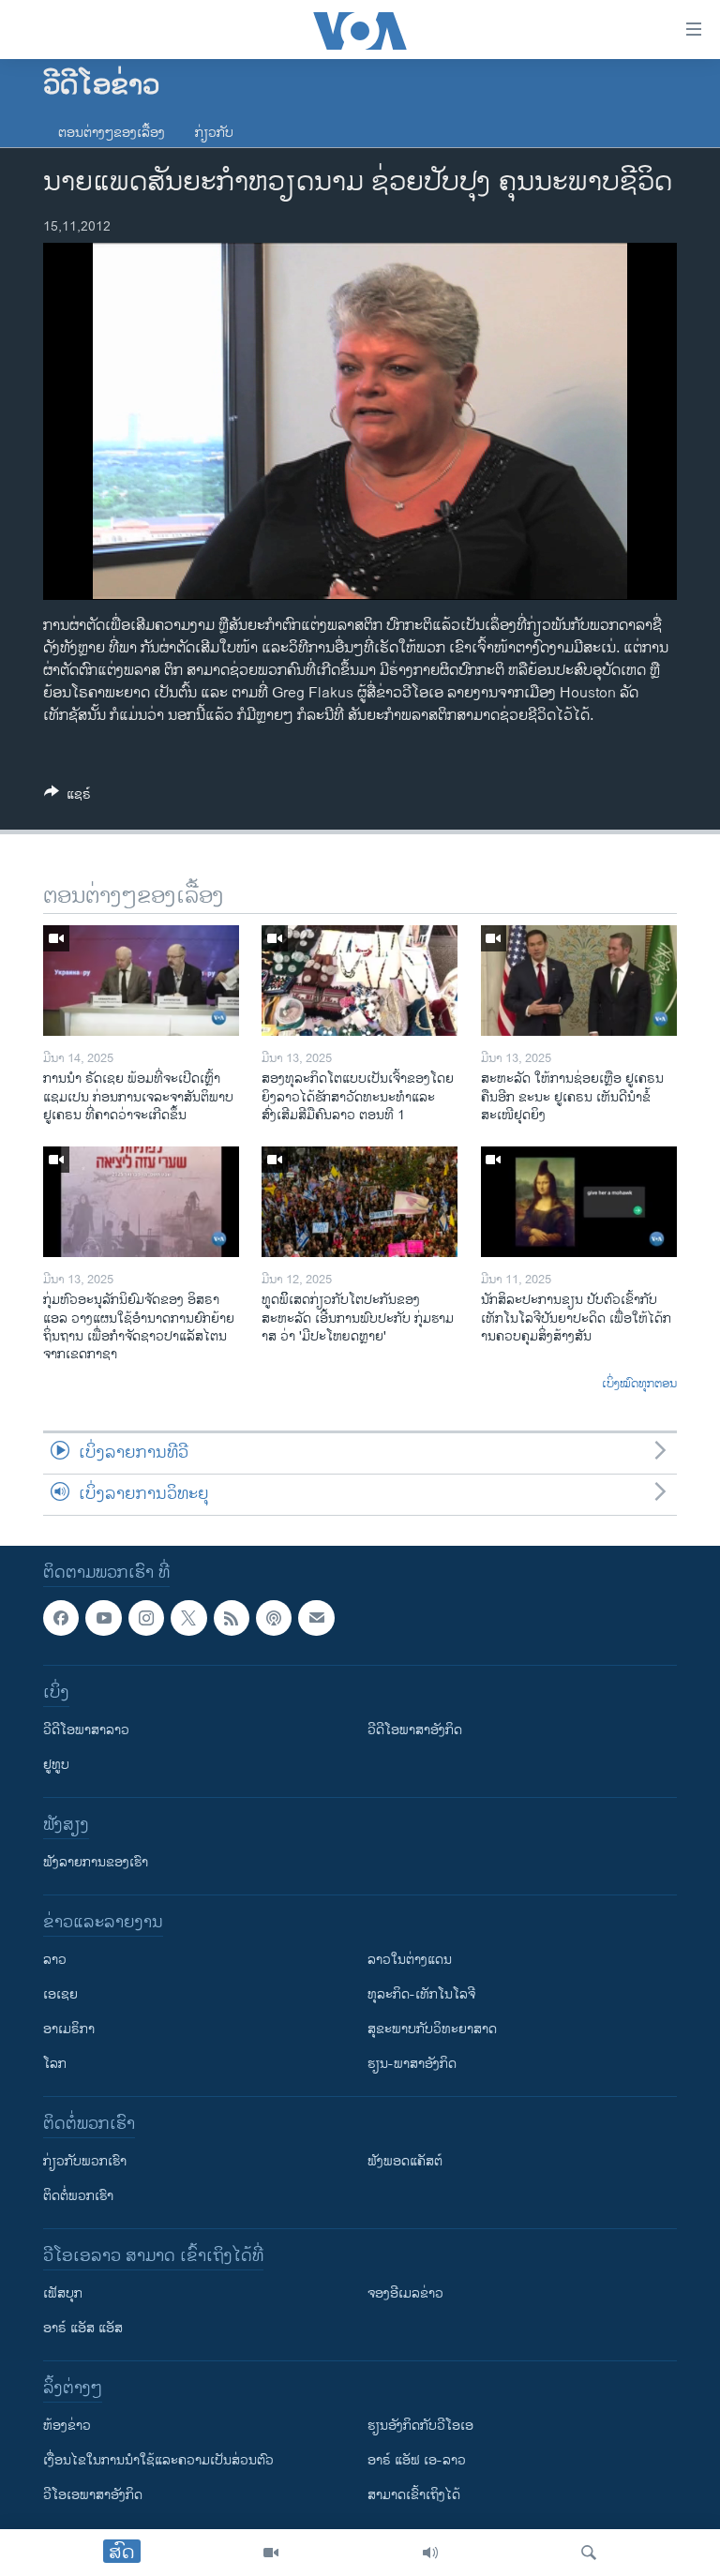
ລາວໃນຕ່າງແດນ (410, 1961)
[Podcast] (274, 1618)
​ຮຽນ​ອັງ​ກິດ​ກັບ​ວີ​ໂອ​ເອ (420, 2426)
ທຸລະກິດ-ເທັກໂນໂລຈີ (421, 1995)
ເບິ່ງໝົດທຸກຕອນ (639, 1385)
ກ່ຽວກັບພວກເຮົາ (85, 2162)
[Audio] (430, 2553)
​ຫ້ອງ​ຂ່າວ (67, 2426)
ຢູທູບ (56, 1766)
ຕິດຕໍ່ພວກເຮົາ (78, 2197)
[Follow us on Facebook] (61, 1618)
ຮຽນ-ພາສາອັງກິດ (412, 2065)
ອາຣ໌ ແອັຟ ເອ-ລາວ (417, 2461)
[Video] (271, 2553)
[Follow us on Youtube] (103, 1618)
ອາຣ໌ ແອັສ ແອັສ (83, 2329)
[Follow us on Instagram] (146, 1618)
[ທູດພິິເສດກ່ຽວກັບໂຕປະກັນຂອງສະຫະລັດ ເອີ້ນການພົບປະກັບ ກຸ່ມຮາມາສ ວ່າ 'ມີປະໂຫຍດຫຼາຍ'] (360, 1202)
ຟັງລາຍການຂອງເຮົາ (96, 1863)
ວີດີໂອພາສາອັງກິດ (415, 1731)
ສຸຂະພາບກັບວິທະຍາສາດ (432, 2030)
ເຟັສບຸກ (63, 2294)
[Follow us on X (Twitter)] (188, 1618)
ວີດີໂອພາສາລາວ (86, 1731)
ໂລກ (55, 2065)
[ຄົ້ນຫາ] (589, 2553)
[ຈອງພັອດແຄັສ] (316, 1618)
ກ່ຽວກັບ (214, 133)
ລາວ (55, 1961)
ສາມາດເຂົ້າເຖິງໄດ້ (414, 2496)
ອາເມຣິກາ (69, 2030)
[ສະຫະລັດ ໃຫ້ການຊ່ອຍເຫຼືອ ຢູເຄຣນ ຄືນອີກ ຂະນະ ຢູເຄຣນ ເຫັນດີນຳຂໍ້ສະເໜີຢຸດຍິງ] (579, 981)
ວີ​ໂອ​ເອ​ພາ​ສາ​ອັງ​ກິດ (93, 2496)
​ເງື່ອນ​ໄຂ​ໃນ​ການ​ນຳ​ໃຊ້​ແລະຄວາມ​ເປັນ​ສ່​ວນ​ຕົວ (158, 2461)
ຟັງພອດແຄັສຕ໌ (405, 2162)
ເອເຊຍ (60, 1995)
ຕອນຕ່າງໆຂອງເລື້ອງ (112, 133)
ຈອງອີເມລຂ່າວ (405, 2294)
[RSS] (232, 1618)
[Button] (67, 797)
